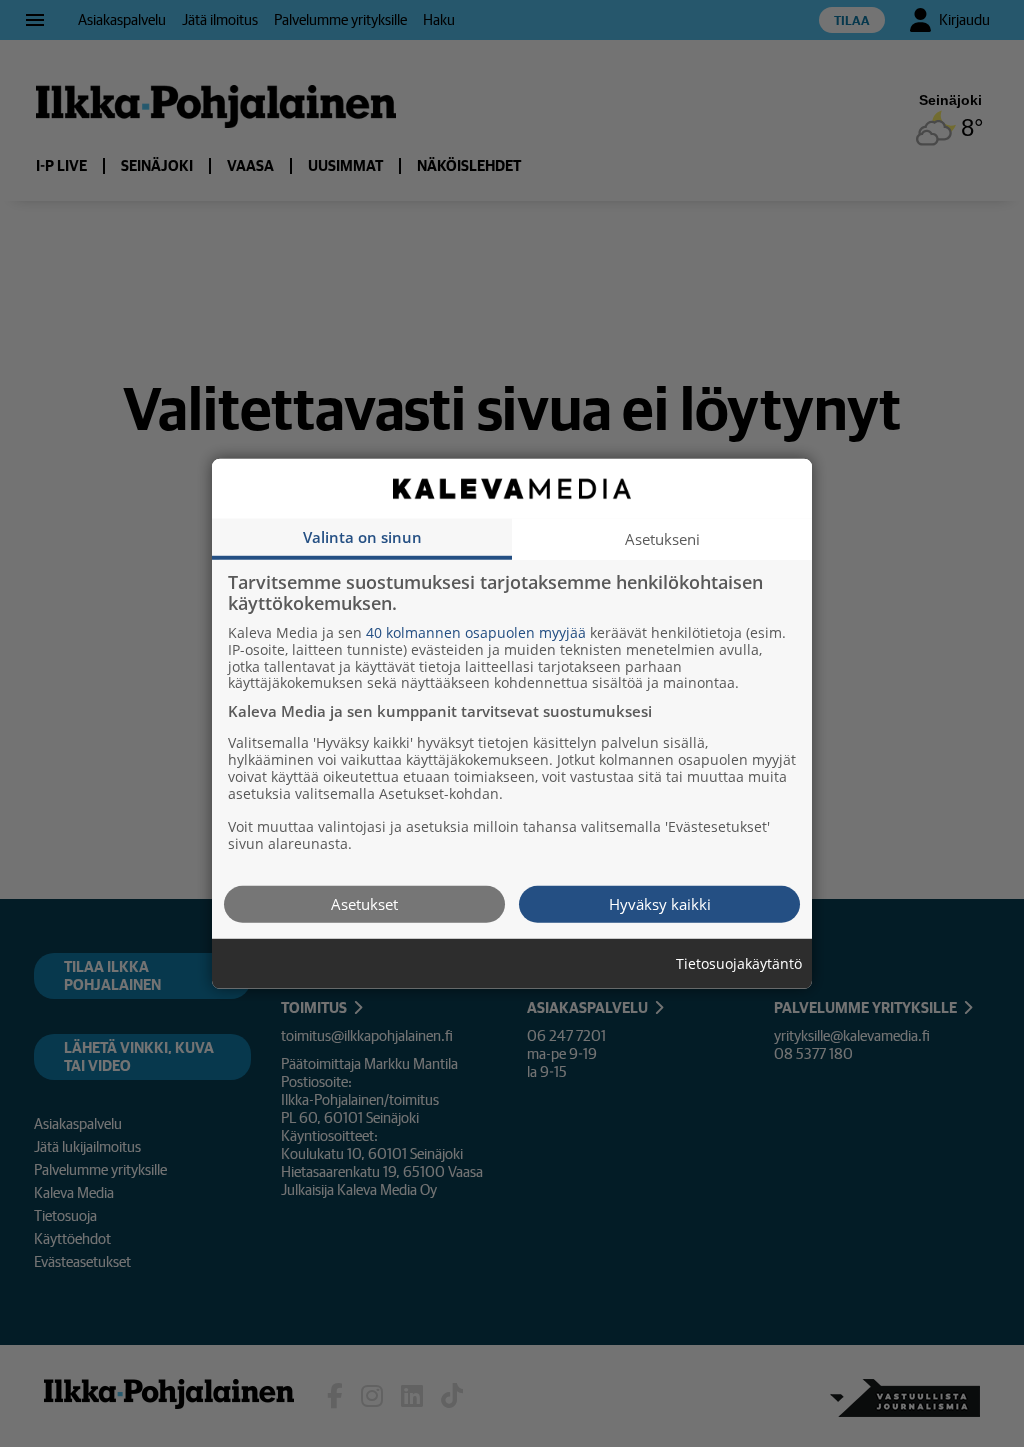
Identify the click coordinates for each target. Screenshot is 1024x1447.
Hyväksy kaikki (660, 903)
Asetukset (364, 903)
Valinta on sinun (362, 536)
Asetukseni (662, 538)
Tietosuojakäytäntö (739, 963)
